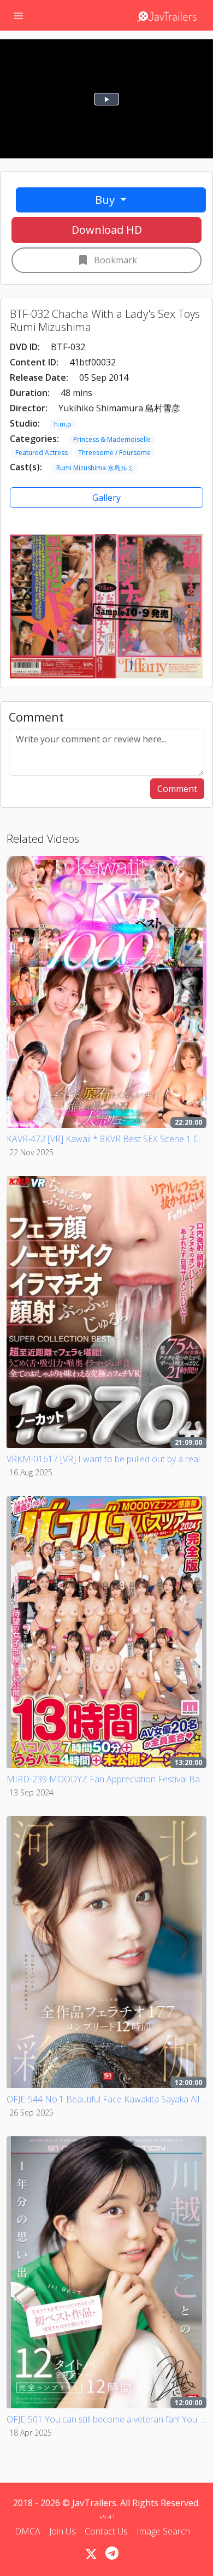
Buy (106, 199)
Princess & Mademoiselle (112, 439)
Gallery (106, 498)
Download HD (107, 230)
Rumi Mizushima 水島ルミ (95, 468)
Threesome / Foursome (114, 453)
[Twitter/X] (91, 2554)
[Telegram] (112, 2553)
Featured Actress (42, 453)
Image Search (163, 2531)
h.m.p (63, 424)
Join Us (63, 2531)
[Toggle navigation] (19, 15)
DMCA (28, 2531)
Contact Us (106, 2531)
